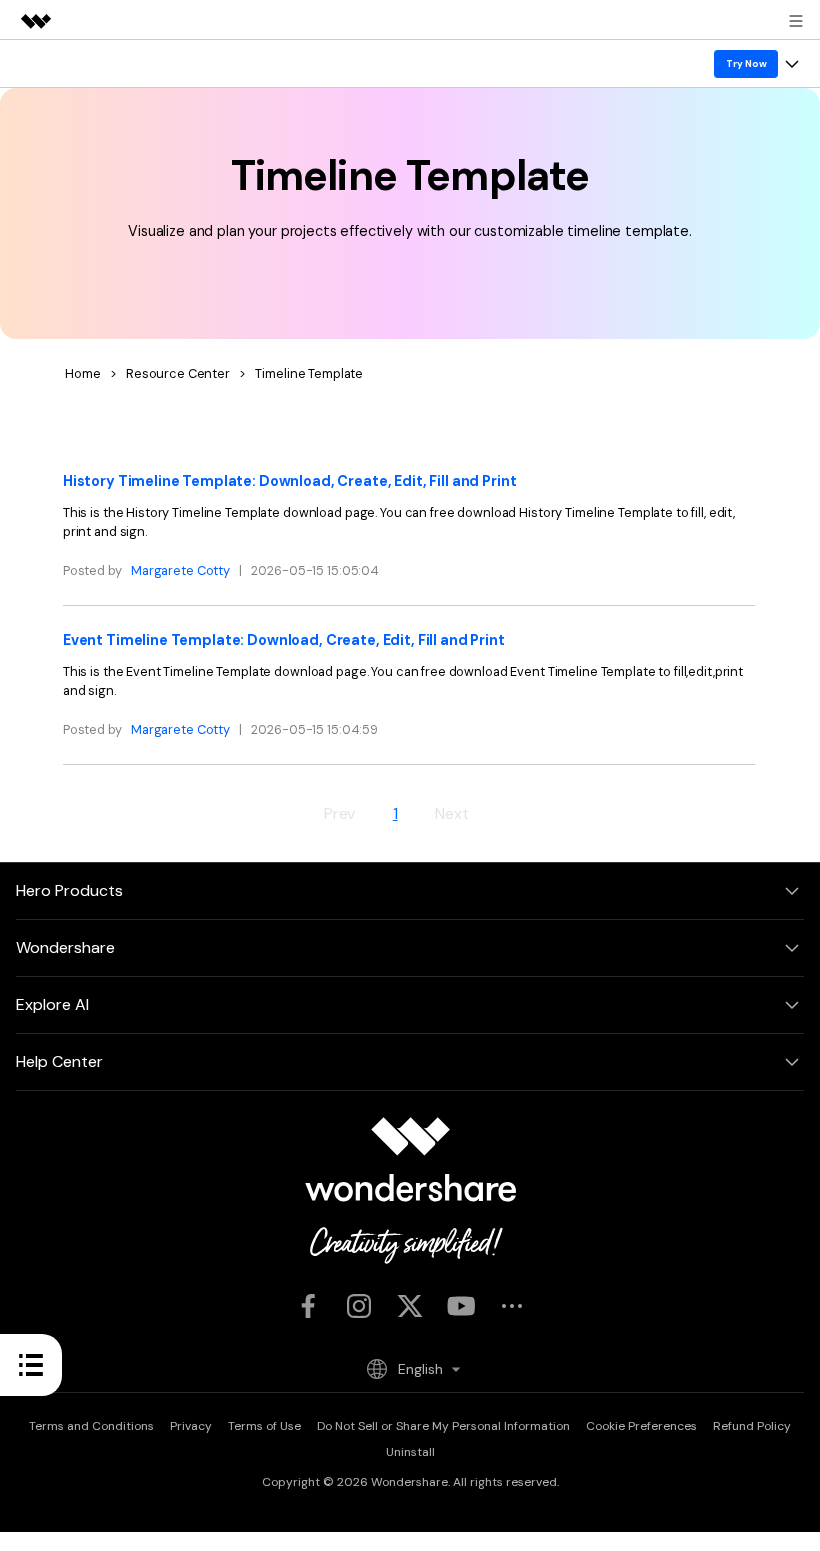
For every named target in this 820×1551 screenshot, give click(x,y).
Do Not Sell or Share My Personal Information (443, 1426)
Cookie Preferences (641, 1426)
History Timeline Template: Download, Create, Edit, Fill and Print (290, 481)
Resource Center (178, 373)
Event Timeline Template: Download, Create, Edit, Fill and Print (284, 640)
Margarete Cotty (180, 570)
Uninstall (410, 1452)
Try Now (746, 63)
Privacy (191, 1426)
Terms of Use (264, 1426)
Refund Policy (752, 1426)
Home (83, 373)
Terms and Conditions (91, 1426)
